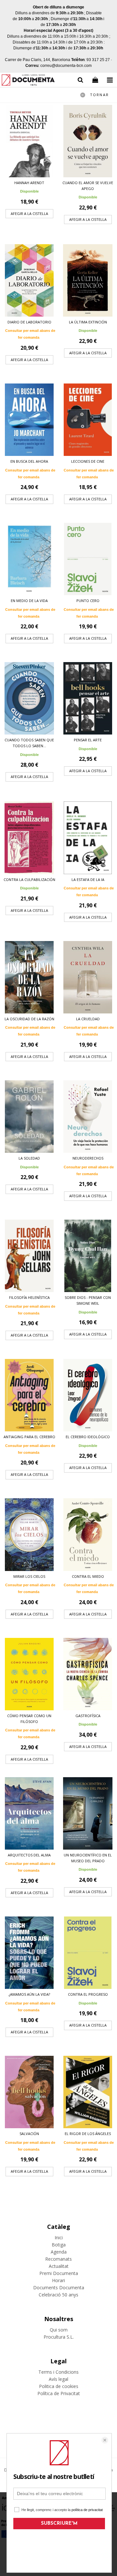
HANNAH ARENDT (29, 183)
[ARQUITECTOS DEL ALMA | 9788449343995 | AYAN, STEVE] (29, 1813)
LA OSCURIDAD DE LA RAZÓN (29, 1019)
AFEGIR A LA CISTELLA (29, 214)
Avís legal (58, 2379)
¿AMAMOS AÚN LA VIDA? (29, 1994)
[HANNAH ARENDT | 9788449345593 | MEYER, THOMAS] (29, 141)
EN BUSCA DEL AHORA (29, 461)
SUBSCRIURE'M (59, 2524)
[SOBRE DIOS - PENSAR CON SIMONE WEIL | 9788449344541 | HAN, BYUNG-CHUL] (88, 1256)
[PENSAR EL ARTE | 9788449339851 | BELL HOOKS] (88, 698)
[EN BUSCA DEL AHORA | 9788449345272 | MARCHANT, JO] (29, 420)
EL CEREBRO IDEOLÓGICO (88, 1437)
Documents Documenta (59, 2287)
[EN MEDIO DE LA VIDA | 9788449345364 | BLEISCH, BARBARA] (29, 559)
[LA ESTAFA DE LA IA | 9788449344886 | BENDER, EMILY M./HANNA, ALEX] (88, 838)
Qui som (59, 2330)
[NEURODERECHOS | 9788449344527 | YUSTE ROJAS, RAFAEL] (88, 1117)
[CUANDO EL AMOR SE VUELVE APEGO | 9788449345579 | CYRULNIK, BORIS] (88, 141)
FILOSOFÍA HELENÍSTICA (29, 1297)
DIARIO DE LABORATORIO (29, 322)
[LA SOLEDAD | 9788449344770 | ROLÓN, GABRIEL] (29, 1117)
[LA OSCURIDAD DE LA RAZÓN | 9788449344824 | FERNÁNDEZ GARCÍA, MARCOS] (29, 977)
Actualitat (59, 2266)
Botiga (59, 2245)
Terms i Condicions (58, 2372)
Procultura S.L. (59, 2337)
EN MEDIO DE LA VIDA (29, 601)
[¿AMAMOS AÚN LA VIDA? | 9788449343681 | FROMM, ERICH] (29, 1953)
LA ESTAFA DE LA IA (88, 880)
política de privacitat (87, 2510)
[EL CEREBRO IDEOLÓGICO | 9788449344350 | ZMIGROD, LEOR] (88, 1395)
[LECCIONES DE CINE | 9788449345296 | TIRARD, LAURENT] (88, 420)
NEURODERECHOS (88, 1158)
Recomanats (58, 2259)
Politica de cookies (59, 2386)
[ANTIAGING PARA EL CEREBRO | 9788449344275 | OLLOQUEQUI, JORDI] (29, 1395)
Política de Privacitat (59, 2393)
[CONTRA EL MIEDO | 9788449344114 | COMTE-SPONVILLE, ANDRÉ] (88, 1534)
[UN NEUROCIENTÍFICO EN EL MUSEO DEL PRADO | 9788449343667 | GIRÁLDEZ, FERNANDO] (88, 1813)
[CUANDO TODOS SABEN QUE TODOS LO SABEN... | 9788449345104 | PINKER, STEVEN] (29, 698)
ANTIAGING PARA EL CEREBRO (29, 1437)
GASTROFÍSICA (88, 1716)
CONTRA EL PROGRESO (88, 1994)
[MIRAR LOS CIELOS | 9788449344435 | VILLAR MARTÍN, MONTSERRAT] (29, 1534)
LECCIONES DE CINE (88, 461)
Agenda (59, 2252)
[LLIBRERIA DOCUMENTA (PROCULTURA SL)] (28, 81)
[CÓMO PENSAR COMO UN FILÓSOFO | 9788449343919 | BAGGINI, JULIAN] (29, 1674)
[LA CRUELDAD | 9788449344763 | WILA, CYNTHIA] (88, 977)
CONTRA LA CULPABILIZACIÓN (29, 880)
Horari (58, 2280)
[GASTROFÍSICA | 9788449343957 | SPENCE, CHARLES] (88, 1674)
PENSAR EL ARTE (88, 740)
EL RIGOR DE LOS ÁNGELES (88, 2134)
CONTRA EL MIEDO (88, 1576)
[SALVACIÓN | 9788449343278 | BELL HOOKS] (29, 2092)
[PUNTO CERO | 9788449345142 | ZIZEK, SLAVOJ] (88, 559)
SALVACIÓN (29, 2134)
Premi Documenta (59, 2273)
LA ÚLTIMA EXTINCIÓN (88, 322)
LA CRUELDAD (88, 1019)
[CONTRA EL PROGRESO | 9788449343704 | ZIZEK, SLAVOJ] (88, 1953)
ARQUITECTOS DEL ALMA (29, 1855)
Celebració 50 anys (58, 2295)
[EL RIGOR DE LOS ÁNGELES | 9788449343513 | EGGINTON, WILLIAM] (88, 2092)
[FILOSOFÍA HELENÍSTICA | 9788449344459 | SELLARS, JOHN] (29, 1256)
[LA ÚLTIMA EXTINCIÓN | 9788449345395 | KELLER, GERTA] (88, 280)
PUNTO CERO (88, 601)
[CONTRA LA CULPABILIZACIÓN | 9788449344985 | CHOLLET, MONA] (29, 838)
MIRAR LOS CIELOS (29, 1576)
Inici (59, 2237)
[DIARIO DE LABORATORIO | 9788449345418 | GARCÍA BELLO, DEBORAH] (29, 280)
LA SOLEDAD (29, 1158)
